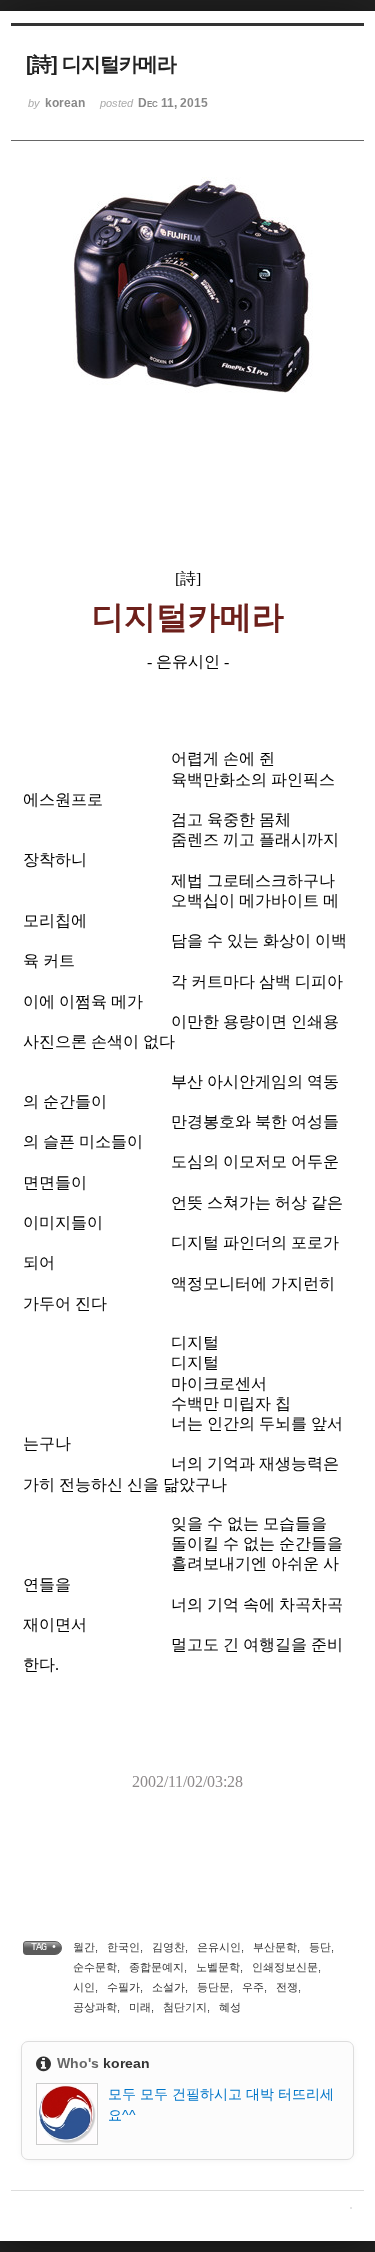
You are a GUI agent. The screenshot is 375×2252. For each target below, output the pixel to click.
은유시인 (219, 1947)
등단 (320, 1947)
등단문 (213, 1987)
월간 (84, 1947)
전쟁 (287, 1987)
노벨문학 (218, 1967)
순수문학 (95, 1967)
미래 (140, 2007)
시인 (84, 1987)
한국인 (123, 1947)
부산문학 (275, 1947)
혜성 (230, 2007)
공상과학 (95, 2007)
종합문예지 (156, 1967)
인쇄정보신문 (285, 1967)
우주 (253, 1987)
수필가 (123, 1987)
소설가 (168, 1987)
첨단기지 (185, 2007)
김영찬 (168, 1947)
